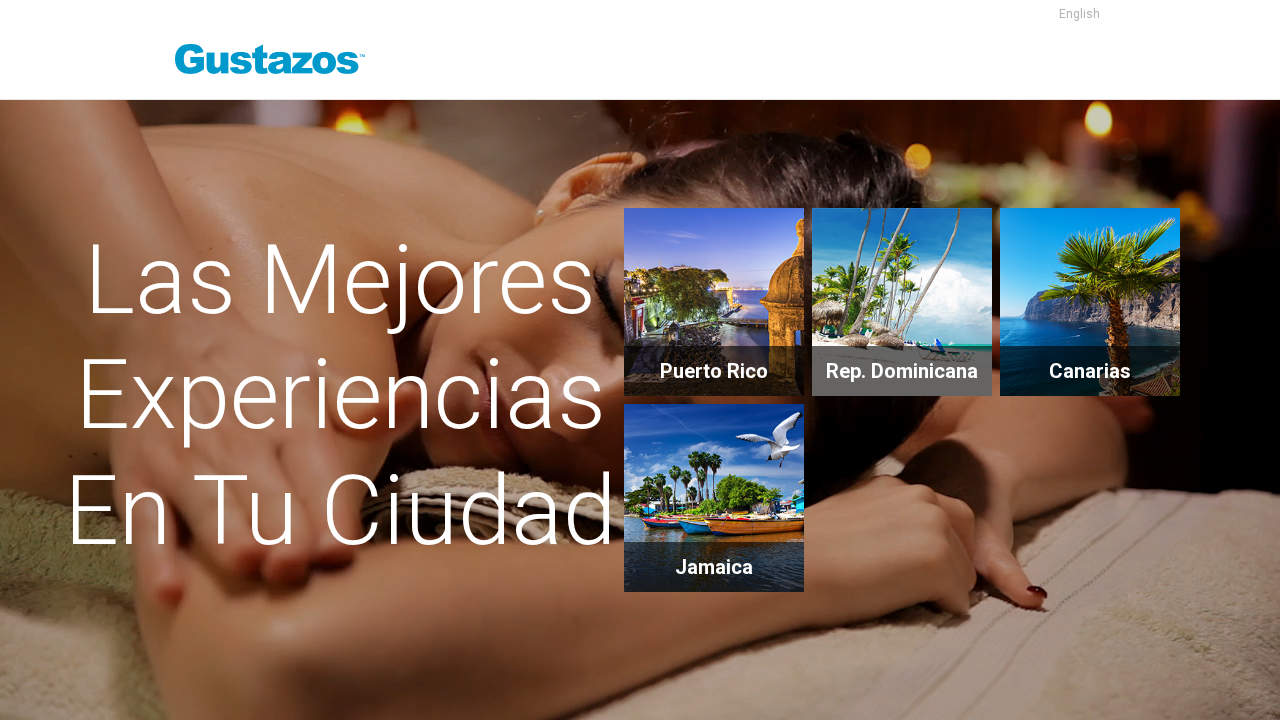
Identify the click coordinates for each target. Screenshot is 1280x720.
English (1079, 14)
